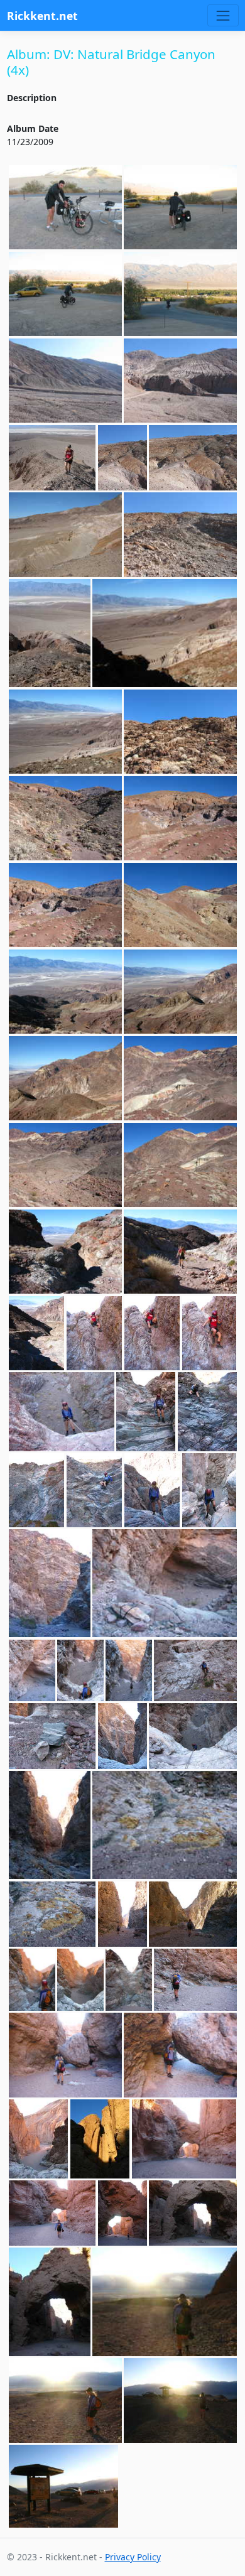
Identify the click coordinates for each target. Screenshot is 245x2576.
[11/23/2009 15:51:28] (50, 2302)
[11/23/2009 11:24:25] (65, 535)
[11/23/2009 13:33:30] (207, 1412)
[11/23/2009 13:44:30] (152, 1490)
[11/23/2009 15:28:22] (32, 1980)
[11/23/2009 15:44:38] (65, 2055)
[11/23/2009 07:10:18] (65, 294)
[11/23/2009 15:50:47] (122, 2213)
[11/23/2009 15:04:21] (122, 1914)
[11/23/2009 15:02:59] (50, 1825)
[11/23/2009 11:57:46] (65, 732)
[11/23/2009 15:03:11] (52, 1914)
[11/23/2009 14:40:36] (129, 1671)
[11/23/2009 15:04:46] (193, 1914)
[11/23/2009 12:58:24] (152, 1333)
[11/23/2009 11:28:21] (180, 535)
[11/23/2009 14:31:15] (50, 1583)
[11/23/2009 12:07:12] (180, 732)
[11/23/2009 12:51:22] (65, 1252)
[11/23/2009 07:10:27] (180, 294)
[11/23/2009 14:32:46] (165, 1583)
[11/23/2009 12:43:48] (65, 1079)
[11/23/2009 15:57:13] (180, 2400)
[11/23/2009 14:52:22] (195, 1671)
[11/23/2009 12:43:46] (180, 992)
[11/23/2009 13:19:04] (62, 1412)
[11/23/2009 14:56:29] (193, 1736)
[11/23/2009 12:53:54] (37, 1333)
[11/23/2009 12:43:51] (180, 1079)
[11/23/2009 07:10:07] (180, 208)
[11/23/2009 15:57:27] (64, 2486)
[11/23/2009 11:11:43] (180, 381)
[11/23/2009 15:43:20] (195, 1980)
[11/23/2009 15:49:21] (100, 2139)
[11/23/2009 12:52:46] (180, 1252)
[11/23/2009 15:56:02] (65, 2400)
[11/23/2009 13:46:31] (210, 1490)
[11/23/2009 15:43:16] (129, 1980)
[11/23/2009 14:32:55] (32, 1671)
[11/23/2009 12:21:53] (65, 905)
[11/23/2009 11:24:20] (122, 458)
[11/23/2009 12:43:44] (65, 992)
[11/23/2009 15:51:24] (193, 2213)
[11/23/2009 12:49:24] (65, 1165)
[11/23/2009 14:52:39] (52, 1736)
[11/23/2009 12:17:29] (65, 819)
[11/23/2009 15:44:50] (180, 2055)
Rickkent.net (42, 16)
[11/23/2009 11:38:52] (165, 633)
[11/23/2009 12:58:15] (95, 1333)
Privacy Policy (133, 2557)
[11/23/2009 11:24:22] (193, 458)
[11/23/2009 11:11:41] (65, 381)
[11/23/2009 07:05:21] (65, 208)
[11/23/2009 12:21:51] (180, 819)
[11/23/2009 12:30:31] (180, 905)
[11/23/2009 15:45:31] (39, 2139)
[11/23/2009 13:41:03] (95, 1490)
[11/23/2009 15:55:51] (165, 2302)
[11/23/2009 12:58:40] (210, 1333)
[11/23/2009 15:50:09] (184, 2139)
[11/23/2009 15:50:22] (52, 2213)
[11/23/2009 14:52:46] (122, 1736)
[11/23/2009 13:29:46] (146, 1412)
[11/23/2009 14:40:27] (80, 1671)
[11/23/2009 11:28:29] (50, 633)
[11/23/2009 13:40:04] (37, 1490)
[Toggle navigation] (223, 15)
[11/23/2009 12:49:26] (180, 1165)
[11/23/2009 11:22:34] (52, 458)
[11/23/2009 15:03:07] (165, 1825)
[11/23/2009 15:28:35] (80, 1980)
